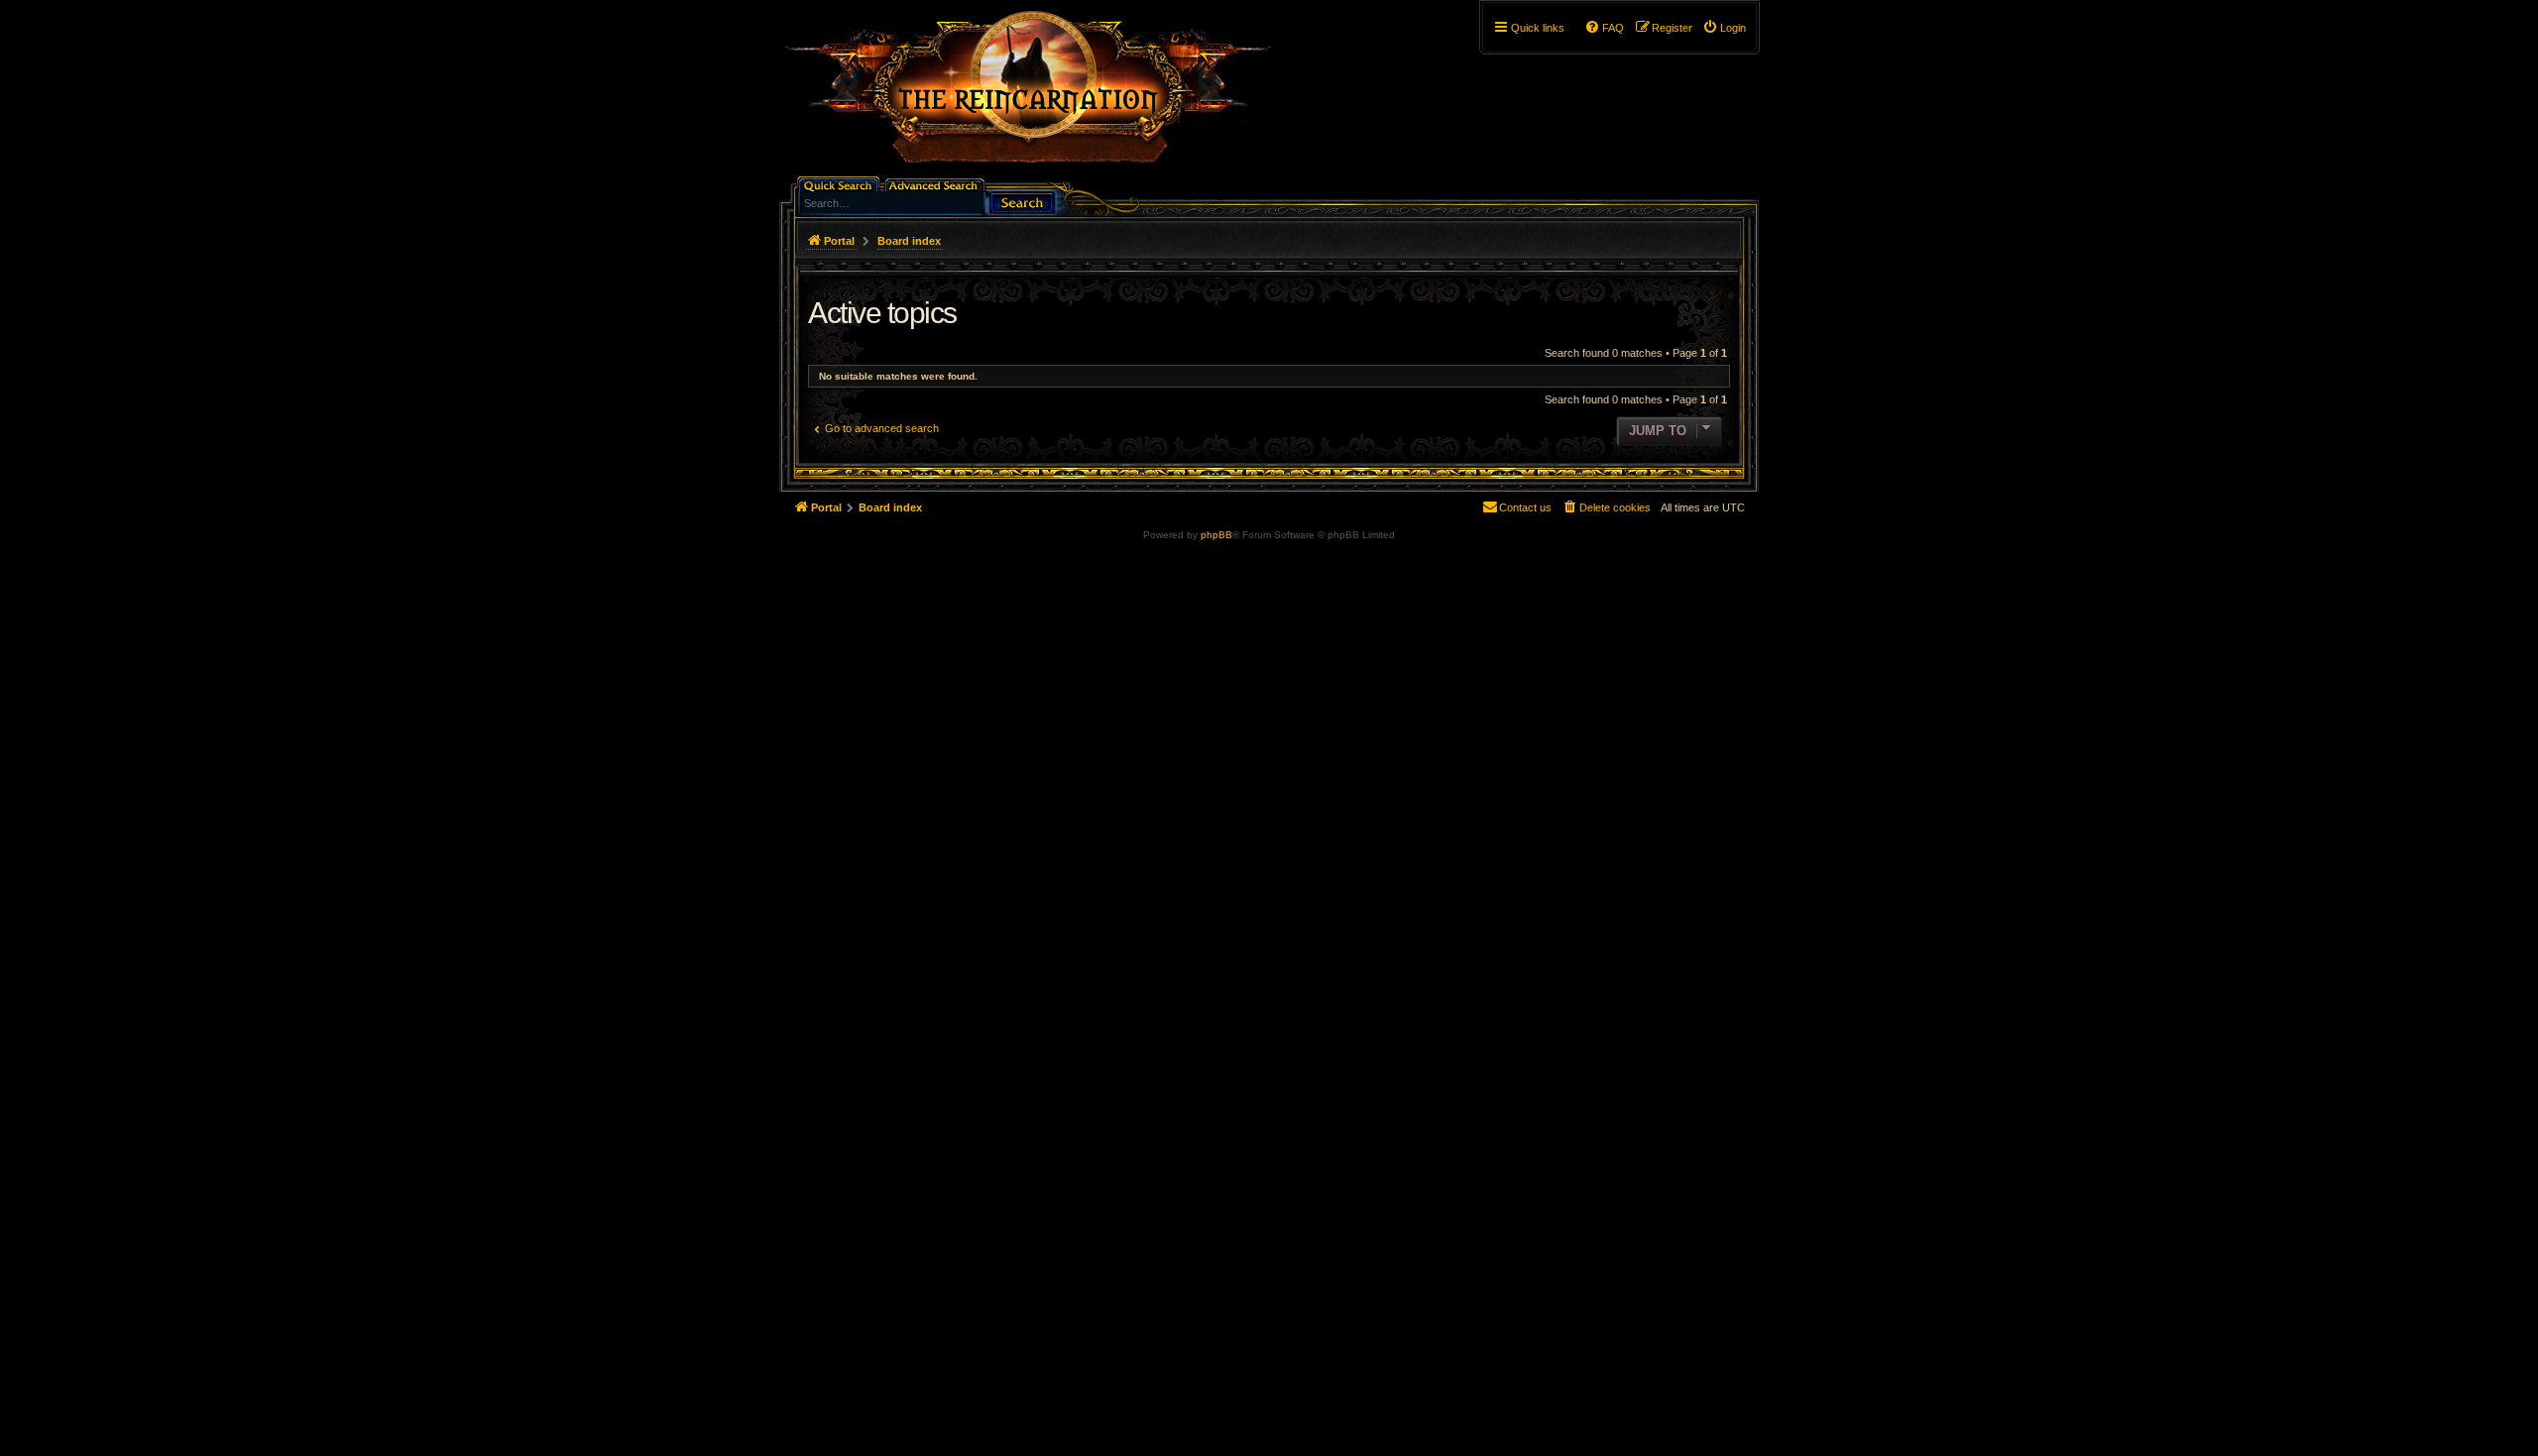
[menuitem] (1724, 28)
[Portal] (1038, 95)
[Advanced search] (936, 184)
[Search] (1022, 201)
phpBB (1216, 535)
